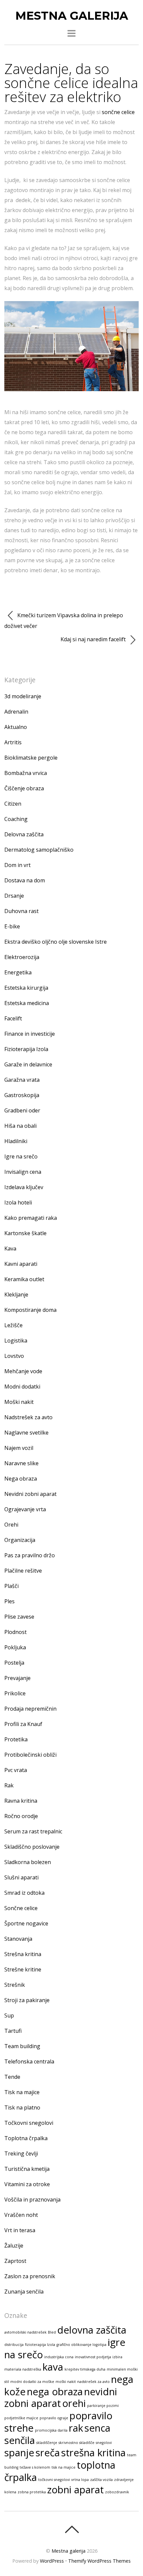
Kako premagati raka (31, 1218)
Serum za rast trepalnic (33, 1831)
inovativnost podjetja (93, 2357)
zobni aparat (75, 2490)
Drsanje (14, 896)
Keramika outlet (24, 1279)
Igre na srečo (21, 1156)
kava (53, 2367)
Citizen (13, 804)
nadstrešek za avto (93, 2382)
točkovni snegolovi (54, 2480)
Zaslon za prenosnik (30, 2276)
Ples (9, 1601)
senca (97, 2428)
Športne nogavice (26, 1923)
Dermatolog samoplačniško (39, 850)
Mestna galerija (69, 2551)
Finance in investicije (30, 1034)
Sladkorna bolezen (28, 1862)
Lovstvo (14, 1356)
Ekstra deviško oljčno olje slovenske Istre (56, 942)
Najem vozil (19, 1448)
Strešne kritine (23, 1969)
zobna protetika (32, 2492)
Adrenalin (16, 712)
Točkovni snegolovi (29, 2123)
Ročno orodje (21, 1816)
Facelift (13, 1018)
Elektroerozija (22, 957)
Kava (10, 1248)
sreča (48, 2453)
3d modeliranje (23, 696)
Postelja (14, 1663)
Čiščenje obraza (24, 788)
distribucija (14, 2345)
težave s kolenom (35, 2467)
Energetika (18, 972)
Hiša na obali (20, 1126)
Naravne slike (21, 1463)
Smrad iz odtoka (24, 1893)
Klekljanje (16, 1295)
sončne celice (118, 112)
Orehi (11, 1525)
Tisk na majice (22, 2092)
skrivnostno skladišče (76, 2443)
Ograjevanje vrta (25, 1509)
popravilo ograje (54, 2418)
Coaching (16, 819)
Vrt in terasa (20, 2230)
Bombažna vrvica (26, 773)
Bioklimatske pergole (31, 758)
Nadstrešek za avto (28, 1417)
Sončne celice (21, 1908)
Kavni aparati (21, 1264)
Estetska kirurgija (26, 988)
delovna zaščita (92, 2330)
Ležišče (13, 1325)
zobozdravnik (117, 2492)
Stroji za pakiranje (27, 2000)
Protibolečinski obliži (30, 1755)
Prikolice (15, 1693)
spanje (19, 2453)
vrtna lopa (80, 2480)
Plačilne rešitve (23, 1571)
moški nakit (66, 2382)
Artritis (13, 742)
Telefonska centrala (29, 2061)
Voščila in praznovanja (32, 2200)
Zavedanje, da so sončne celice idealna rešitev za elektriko (71, 83)
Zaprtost (15, 2261)
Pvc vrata (16, 1770)
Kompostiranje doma (30, 1310)
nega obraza (55, 2392)
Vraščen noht (21, 2215)
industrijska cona (59, 2357)
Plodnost (15, 1632)
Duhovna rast (21, 911)
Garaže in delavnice (28, 1064)
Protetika (16, 1739)
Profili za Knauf (23, 1724)
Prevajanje (17, 1678)
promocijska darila (51, 2430)
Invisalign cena (23, 1172)
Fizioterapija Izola (26, 1049)
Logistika (16, 1341)
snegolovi (104, 2443)
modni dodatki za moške (32, 2382)
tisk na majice (64, 2467)
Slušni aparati (21, 1877)
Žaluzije (14, 2246)
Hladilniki (16, 1141)
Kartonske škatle (25, 1233)
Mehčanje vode (23, 1371)
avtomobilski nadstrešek (25, 2332)
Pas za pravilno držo (30, 1555)
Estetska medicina (27, 1003)
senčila (20, 2440)
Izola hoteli (18, 1202)
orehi (74, 2403)
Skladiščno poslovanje (32, 1847)
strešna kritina (93, 2453)
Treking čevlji (21, 2154)
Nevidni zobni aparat (30, 1494)
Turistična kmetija (27, 2169)
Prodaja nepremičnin (30, 1709)
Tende (12, 2077)
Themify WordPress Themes (99, 2561)
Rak (9, 1785)
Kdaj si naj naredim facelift (94, 639)
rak (76, 2428)
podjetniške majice (21, 2418)
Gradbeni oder (22, 1110)
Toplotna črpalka (26, 2138)
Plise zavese (19, 1617)
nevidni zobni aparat (61, 2397)
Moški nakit (19, 1402)
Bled (52, 2332)
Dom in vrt (17, 865)
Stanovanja (18, 1939)
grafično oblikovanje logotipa (81, 2345)
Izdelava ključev (24, 1187)
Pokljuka (15, 1647)
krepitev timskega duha (85, 2369)
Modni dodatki (22, 1387)
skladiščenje (47, 2443)
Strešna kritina (23, 1954)
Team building (22, 2046)
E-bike (12, 926)
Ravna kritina (21, 1801)
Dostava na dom (25, 880)
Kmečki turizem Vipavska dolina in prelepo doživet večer (64, 621)
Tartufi (13, 2031)
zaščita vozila (101, 2480)
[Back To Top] (72, 2529)
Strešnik (15, 1985)
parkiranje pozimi (103, 2406)
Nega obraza (21, 1479)
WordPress (52, 2561)
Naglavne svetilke (26, 1433)
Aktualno (16, 727)
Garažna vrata (22, 1080)
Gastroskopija (22, 1095)
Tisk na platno (22, 2107)
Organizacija (20, 1540)
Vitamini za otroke (27, 2184)
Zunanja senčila (24, 2292)
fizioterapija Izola (40, 2345)
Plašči (11, 1586)
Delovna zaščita (24, 834)
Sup (9, 2015)
